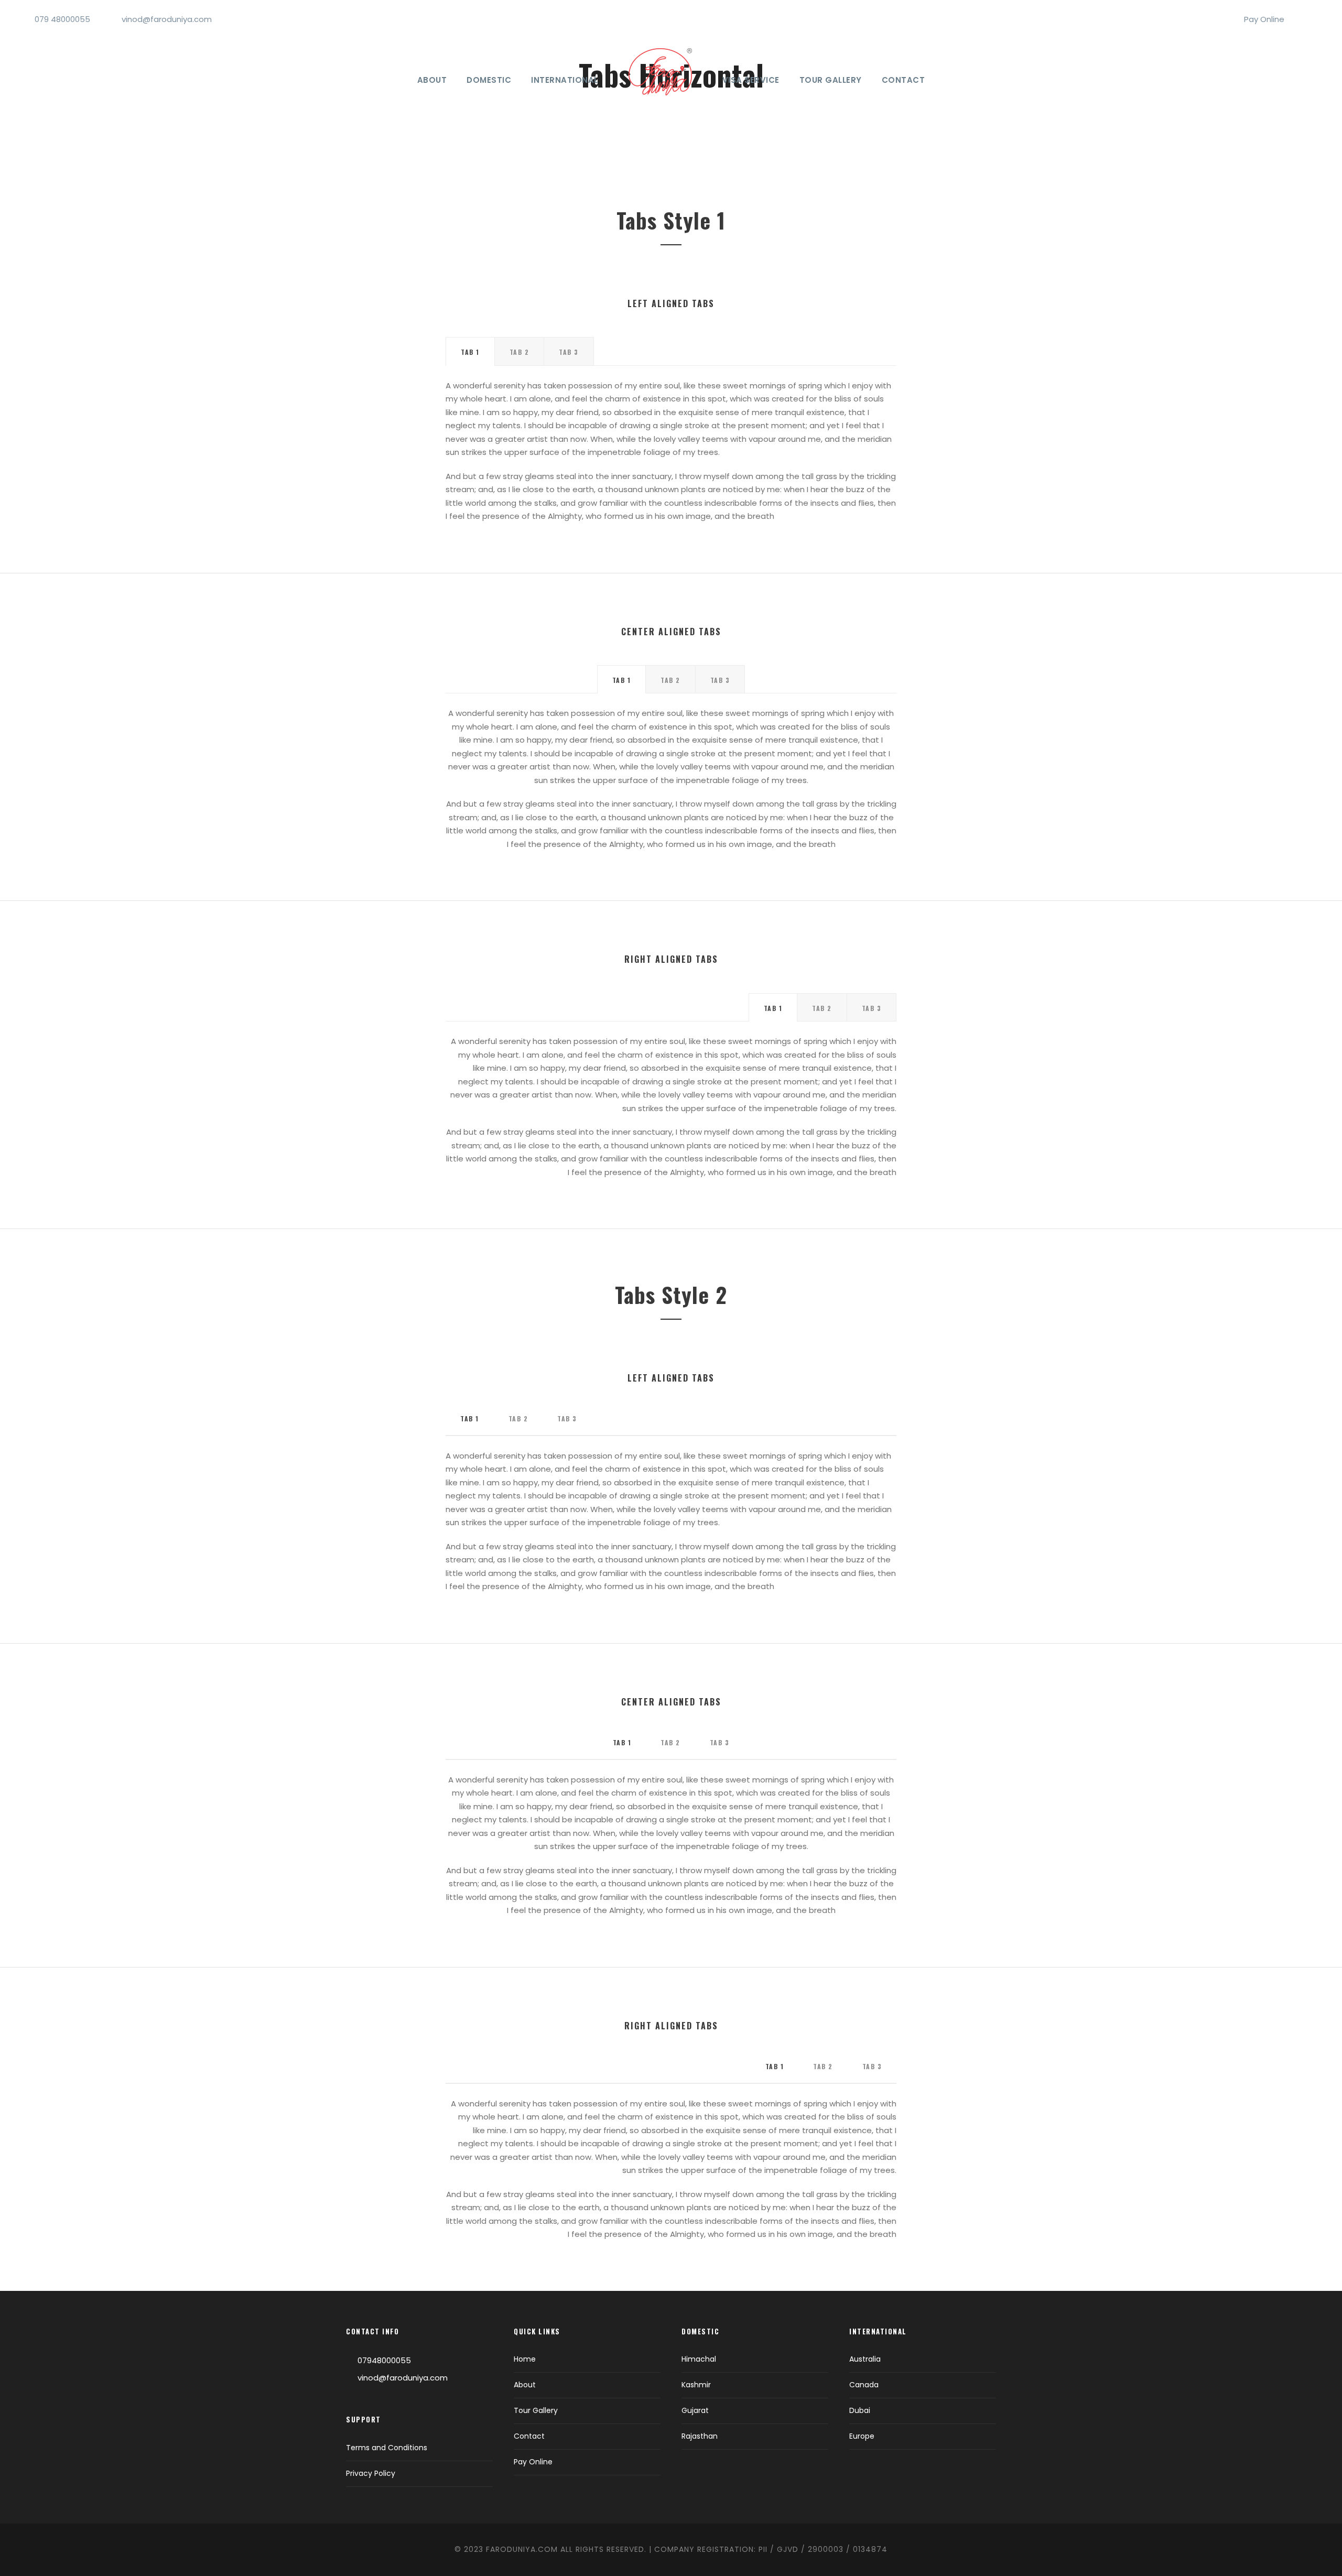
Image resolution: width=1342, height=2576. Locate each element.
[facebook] (1301, 19)
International (565, 80)
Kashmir (696, 2385)
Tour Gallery (831, 80)
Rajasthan (700, 2436)
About (432, 80)
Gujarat (695, 2410)
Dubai (860, 2410)
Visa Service (751, 80)
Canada (864, 2385)
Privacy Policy (371, 2473)
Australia (865, 2359)
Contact (903, 80)
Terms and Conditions (387, 2448)
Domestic (489, 80)
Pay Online (1264, 19)
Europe (862, 2436)
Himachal (699, 2359)
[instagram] (1318, 19)
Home (525, 2359)
